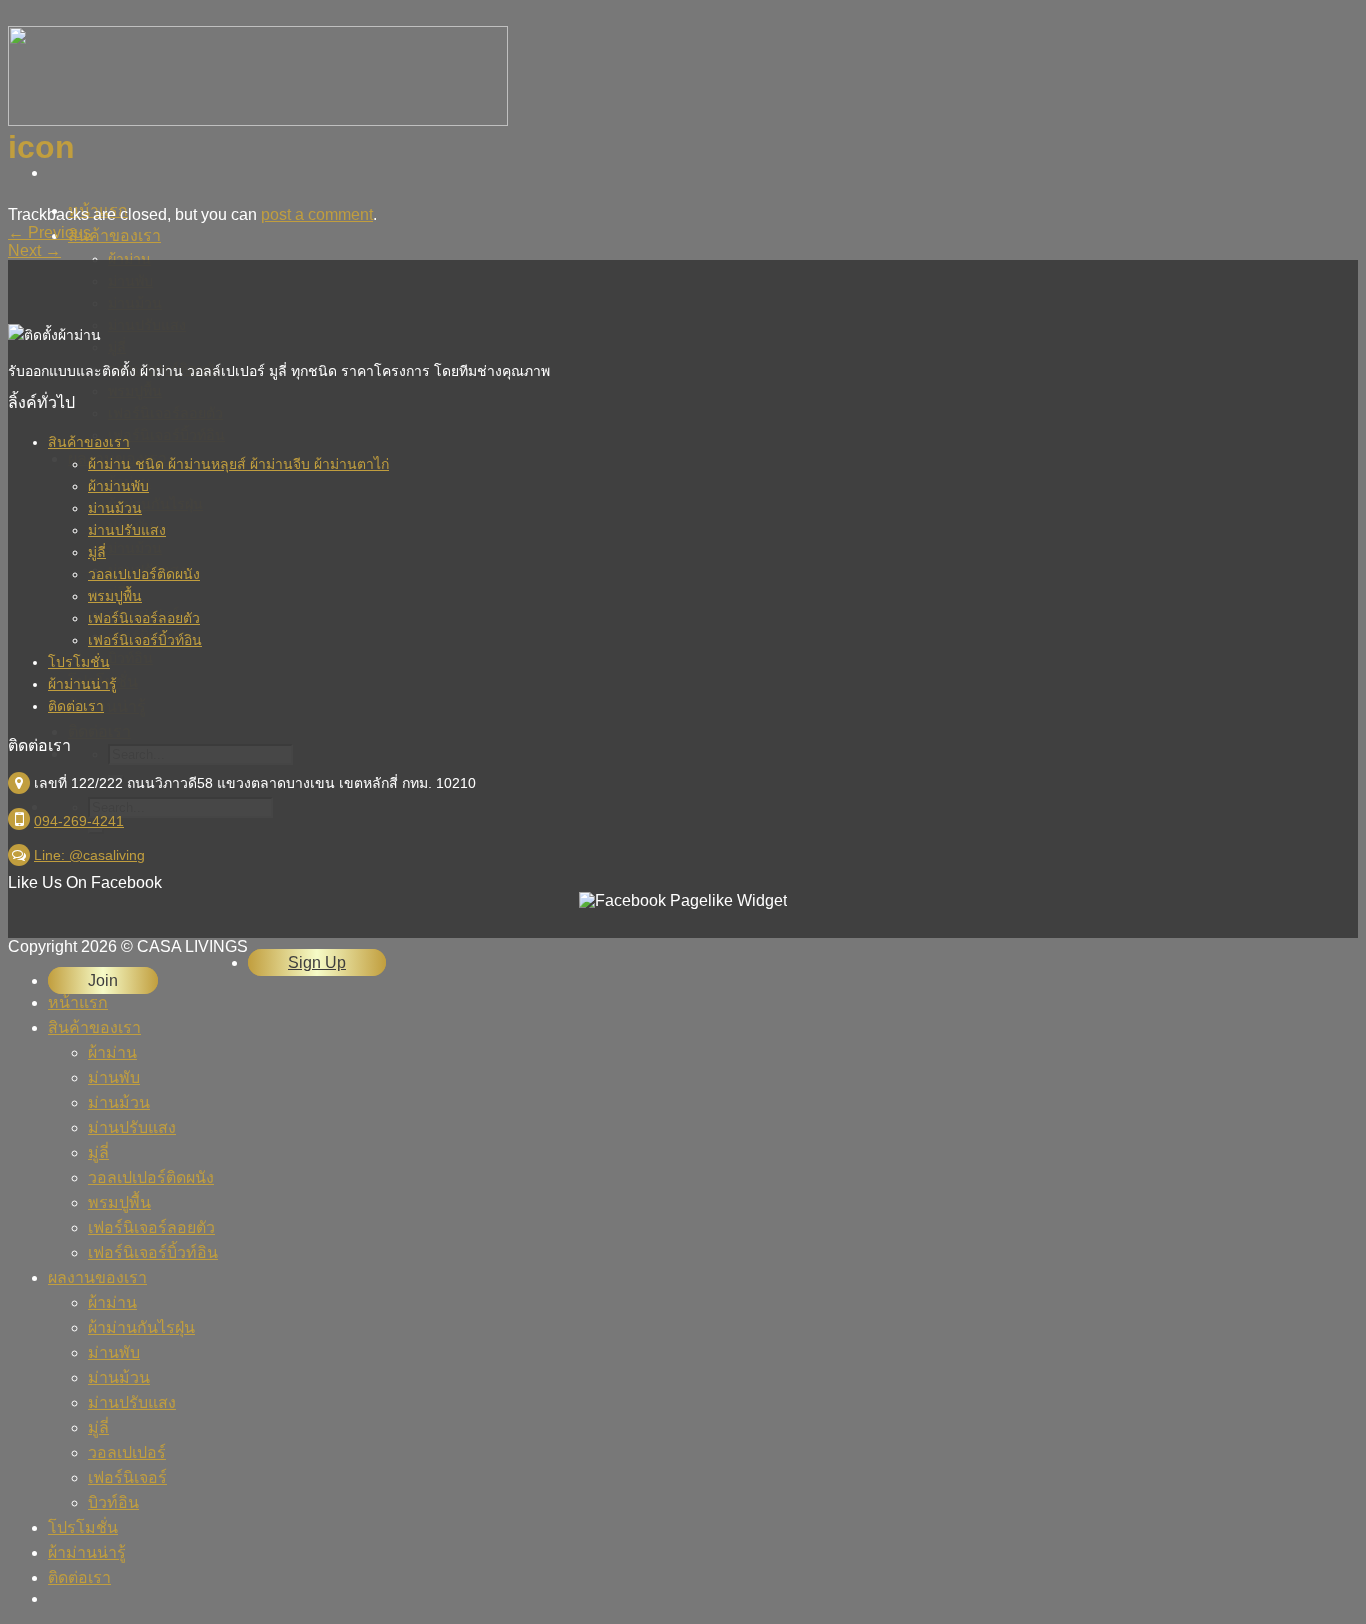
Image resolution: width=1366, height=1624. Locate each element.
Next (34, 250)
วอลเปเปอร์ (127, 1452)
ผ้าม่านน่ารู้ (82, 684)
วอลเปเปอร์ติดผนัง (144, 574)
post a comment (317, 214)
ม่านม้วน (115, 508)
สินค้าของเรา (114, 235)
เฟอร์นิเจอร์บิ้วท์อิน (145, 640)
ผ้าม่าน (112, 1052)
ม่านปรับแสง (127, 530)
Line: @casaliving (89, 855)
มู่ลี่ (97, 552)
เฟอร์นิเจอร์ (127, 1477)
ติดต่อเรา (76, 706)
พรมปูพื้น (115, 596)
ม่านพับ (114, 1077)
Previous (49, 232)
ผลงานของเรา (97, 1277)
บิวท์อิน (113, 1502)
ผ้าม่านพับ (118, 486)
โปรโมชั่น (79, 662)
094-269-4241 (79, 821)
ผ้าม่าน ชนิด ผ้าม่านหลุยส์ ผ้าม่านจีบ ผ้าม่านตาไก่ (238, 464)
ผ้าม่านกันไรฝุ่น (141, 1327)
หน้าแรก (78, 1002)
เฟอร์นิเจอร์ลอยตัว (144, 618)
